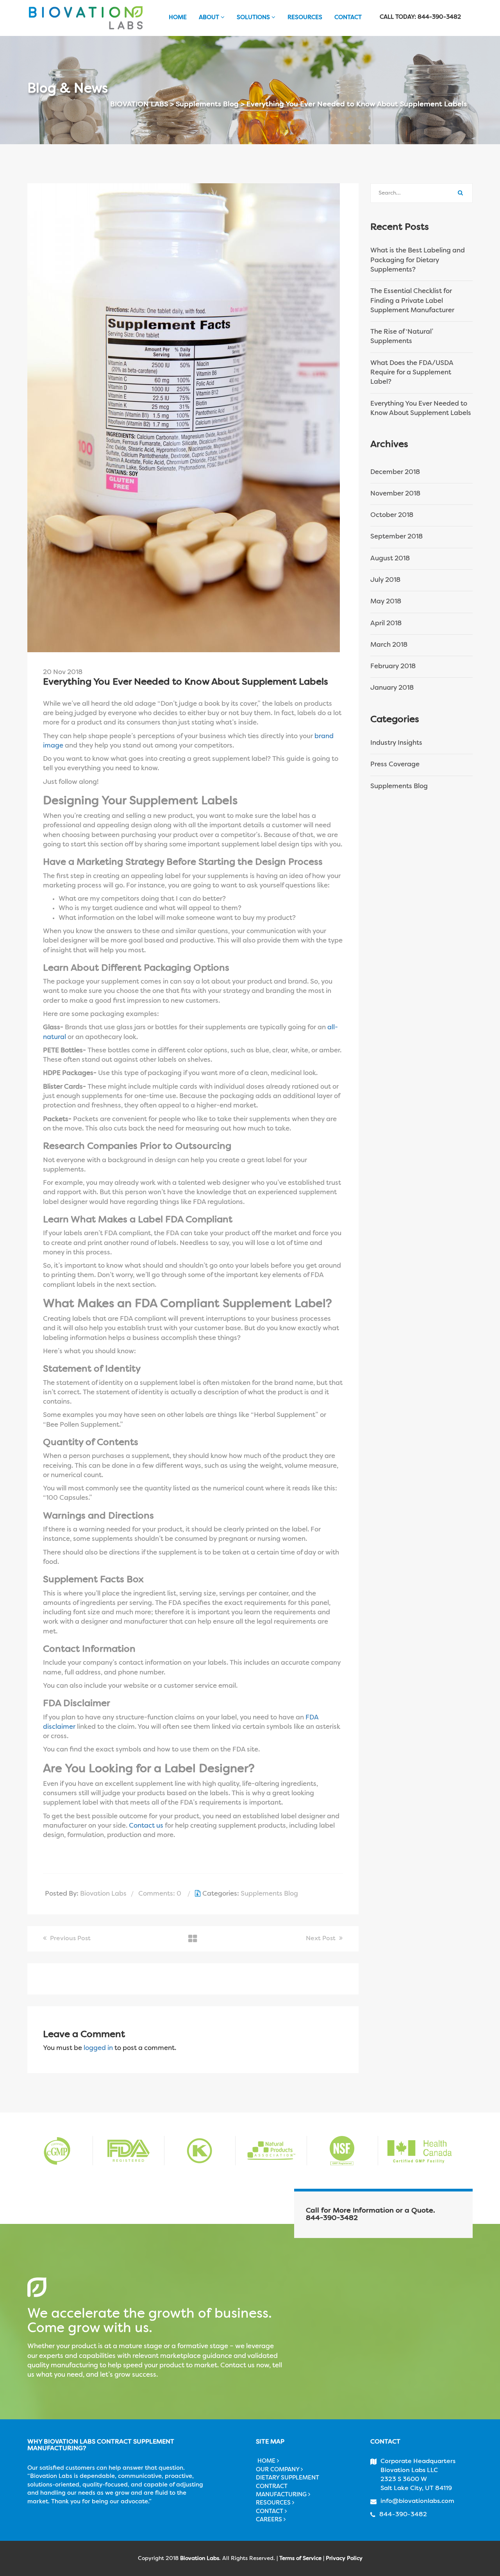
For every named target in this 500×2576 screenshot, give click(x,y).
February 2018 (393, 666)
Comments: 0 (160, 1894)
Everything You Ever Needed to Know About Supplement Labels (421, 409)
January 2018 (392, 688)
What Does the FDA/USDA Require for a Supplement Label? (412, 373)
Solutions (254, 18)
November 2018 (395, 494)
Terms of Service (300, 2558)
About (210, 18)
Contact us (145, 1826)
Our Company (278, 2470)
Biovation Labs (103, 1894)
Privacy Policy (344, 2558)
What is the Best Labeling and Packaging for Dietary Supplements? (418, 260)
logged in (98, 2048)
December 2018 (395, 472)
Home (177, 18)
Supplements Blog (269, 1894)
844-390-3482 (332, 2218)
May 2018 (386, 602)
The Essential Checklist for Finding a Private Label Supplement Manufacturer (412, 301)
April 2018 (386, 623)
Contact (348, 18)
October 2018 (392, 515)
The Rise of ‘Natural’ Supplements (402, 337)
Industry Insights (396, 743)
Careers (270, 2520)
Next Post (321, 1939)
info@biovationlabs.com (417, 2501)
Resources (305, 18)
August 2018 (390, 559)
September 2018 (396, 537)
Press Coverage (395, 765)
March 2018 (389, 645)
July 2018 (385, 580)
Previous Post (70, 1939)
